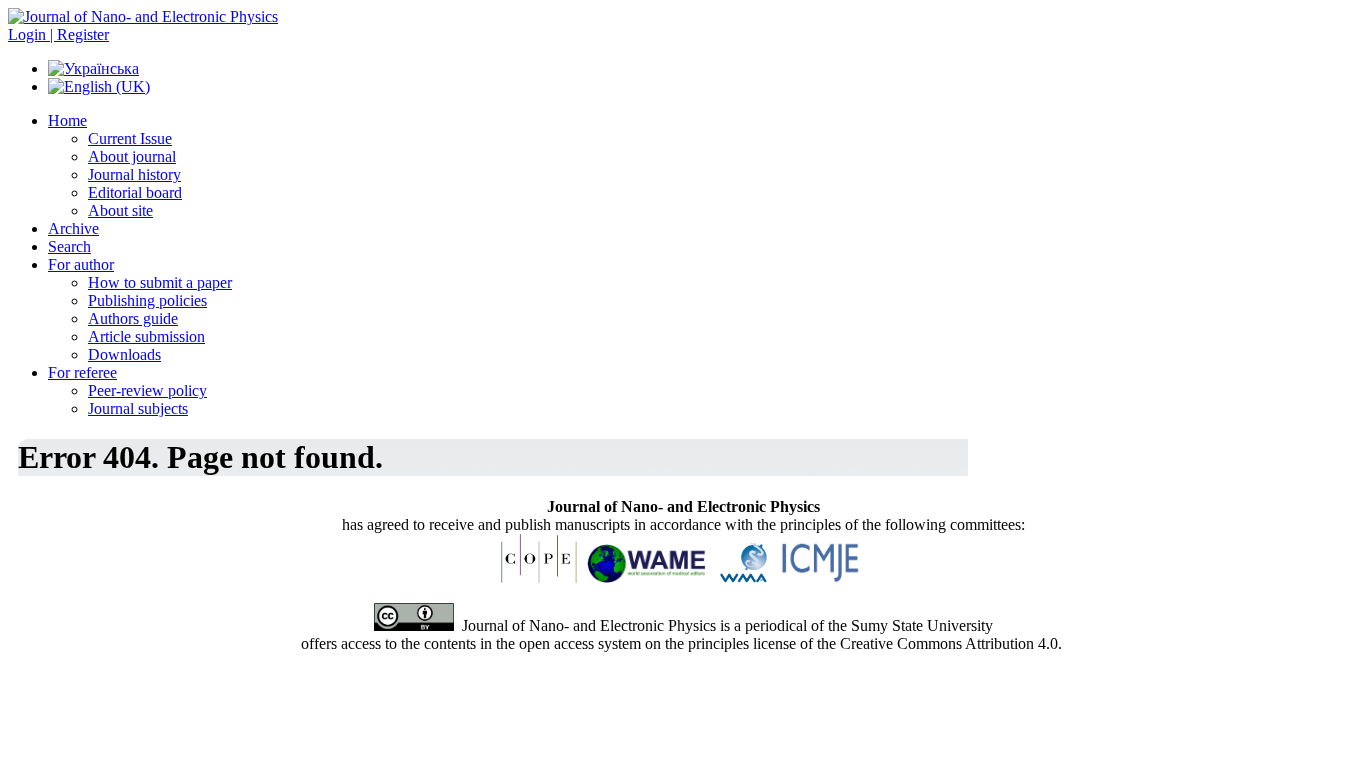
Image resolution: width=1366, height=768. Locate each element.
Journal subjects (138, 408)
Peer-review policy (147, 390)
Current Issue (130, 138)
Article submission (146, 336)
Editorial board (135, 192)
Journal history (134, 174)
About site (120, 210)
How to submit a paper (160, 282)
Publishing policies (147, 300)
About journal (132, 156)
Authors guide (133, 318)
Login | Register (58, 34)
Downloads (124, 354)
